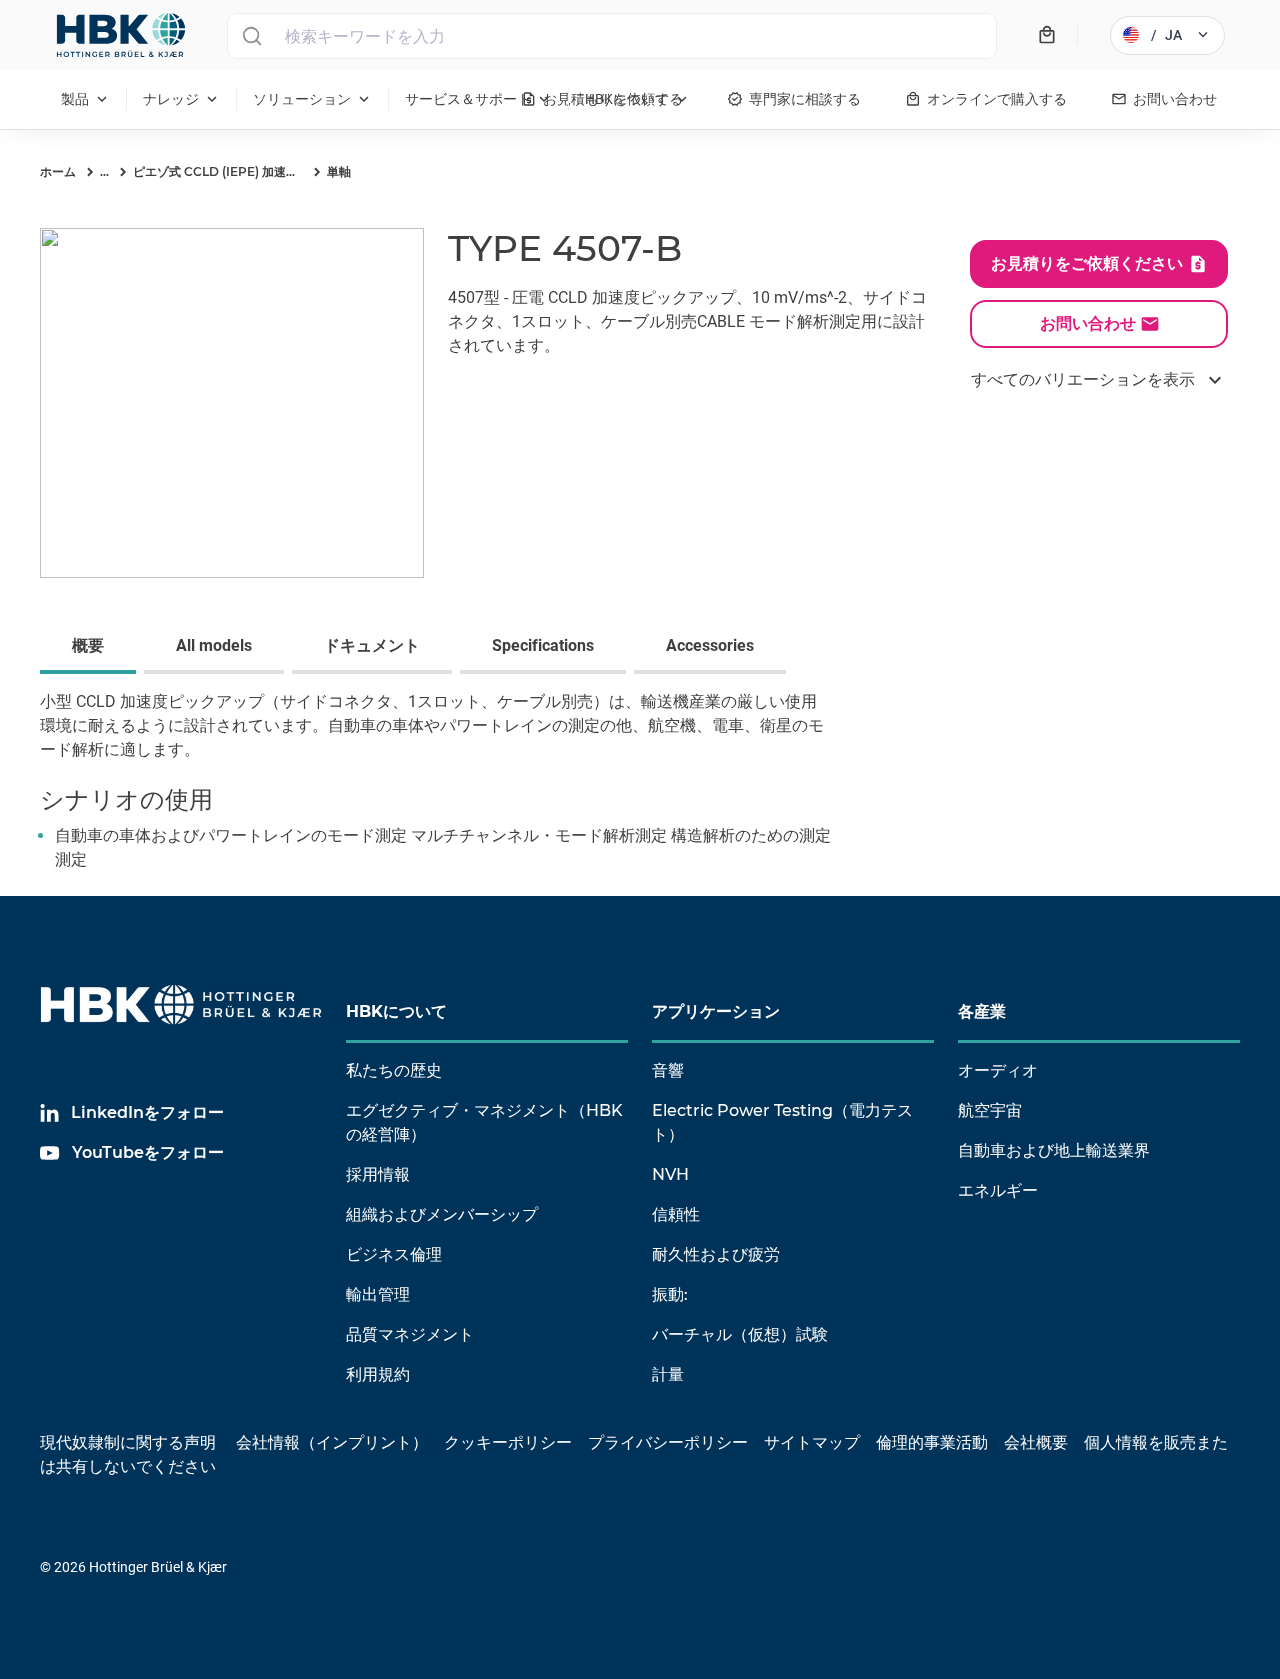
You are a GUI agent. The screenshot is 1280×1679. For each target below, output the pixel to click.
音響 (668, 1070)
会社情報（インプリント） (332, 1442)
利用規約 (378, 1374)
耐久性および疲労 (716, 1254)
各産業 (982, 1011)
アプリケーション (716, 1011)
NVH (670, 1174)
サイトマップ (812, 1442)
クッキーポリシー (508, 1442)
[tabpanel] (640, 793)
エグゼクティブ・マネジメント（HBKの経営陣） (484, 1122)
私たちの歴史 (394, 1070)
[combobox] (612, 36)
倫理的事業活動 (932, 1442)
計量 (668, 1374)
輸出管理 (378, 1294)
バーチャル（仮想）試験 (740, 1334)
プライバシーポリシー (668, 1442)
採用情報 (378, 1174)
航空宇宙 (990, 1110)
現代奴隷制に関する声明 (128, 1442)
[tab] (92, 648)
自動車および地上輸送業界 (1054, 1150)
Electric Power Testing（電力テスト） (782, 1122)
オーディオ (998, 1070)
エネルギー (998, 1190)
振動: (670, 1294)
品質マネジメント (410, 1334)
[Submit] (251, 36)
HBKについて (396, 1011)
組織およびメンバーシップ (442, 1214)
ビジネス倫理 (394, 1254)
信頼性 (676, 1214)
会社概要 (1036, 1442)
